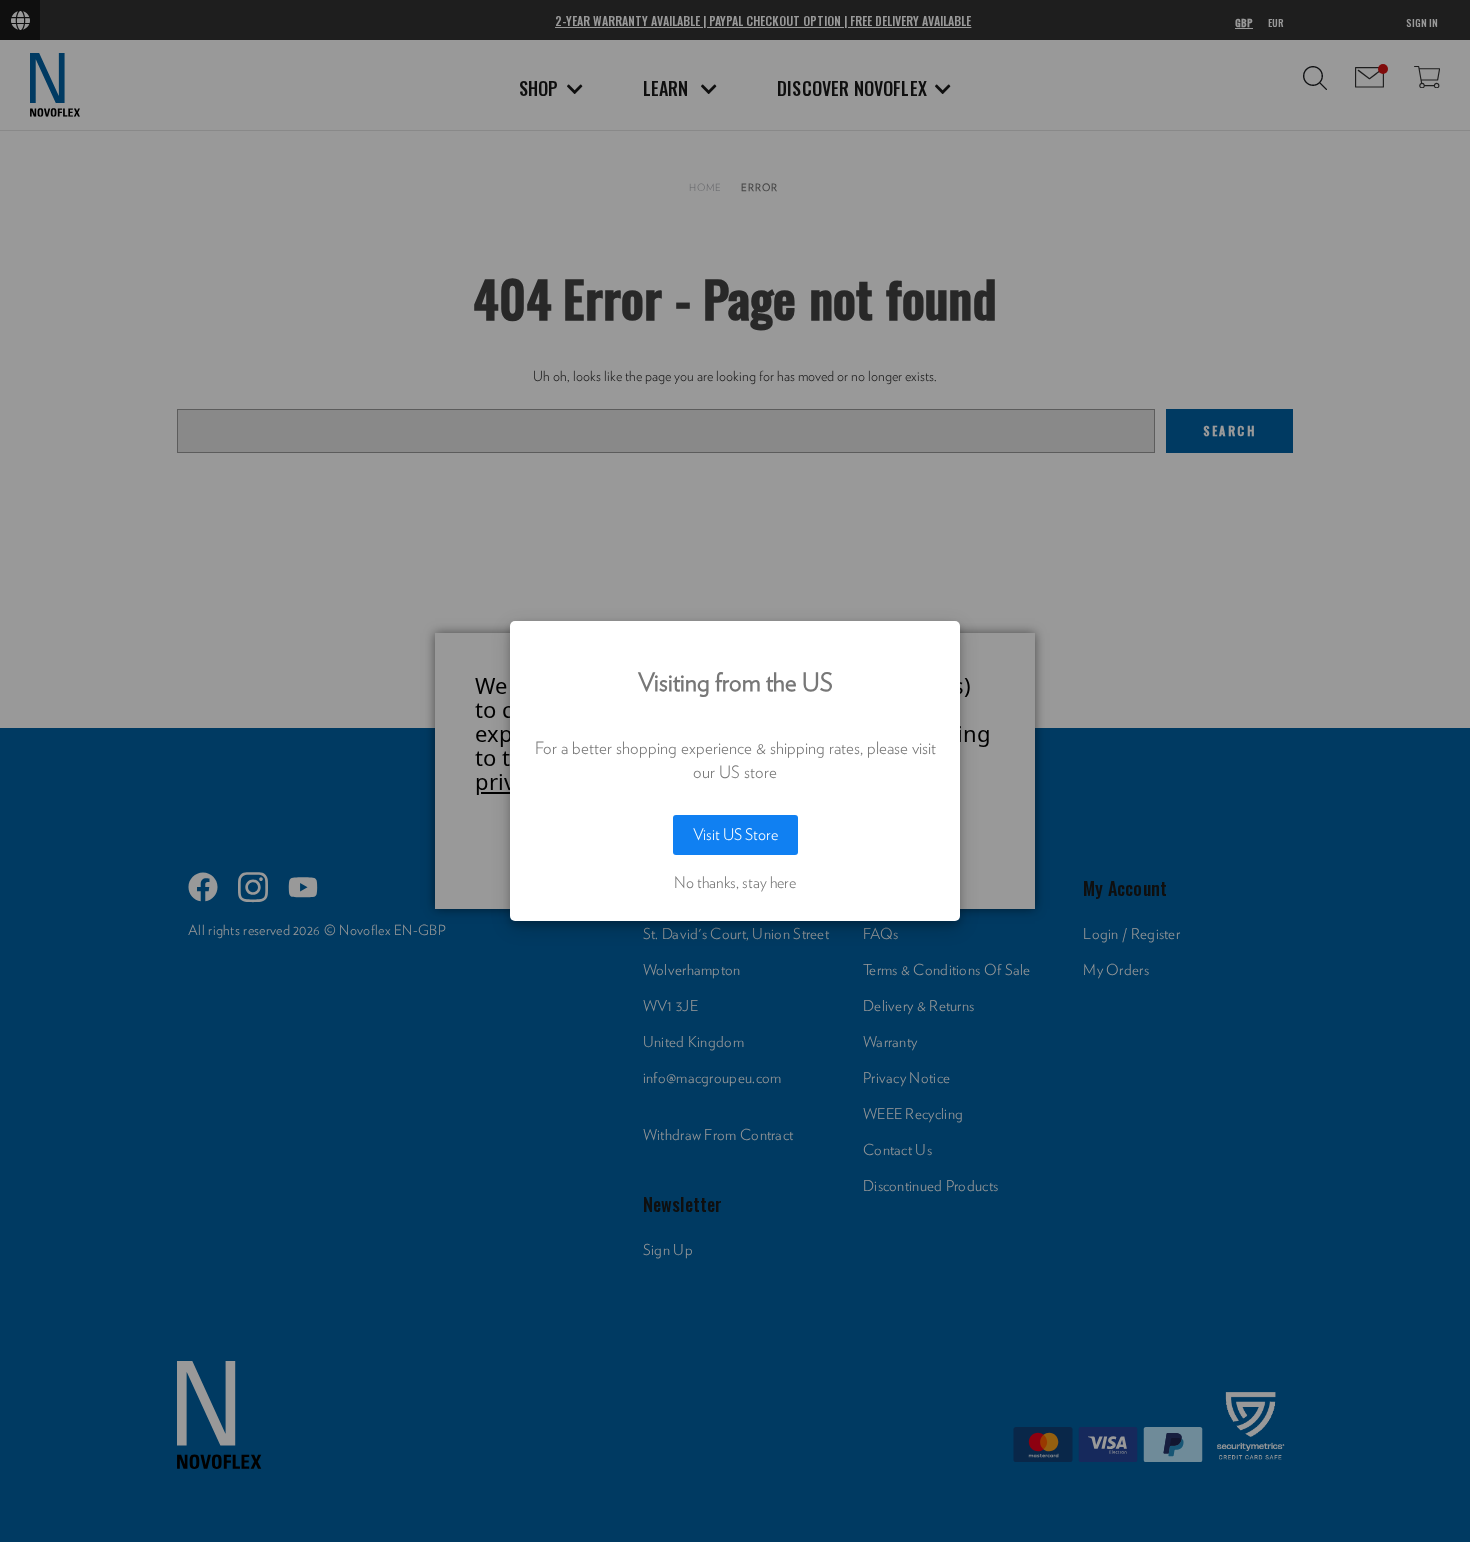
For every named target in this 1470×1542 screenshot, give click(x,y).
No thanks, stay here (735, 883)
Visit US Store (735, 835)
